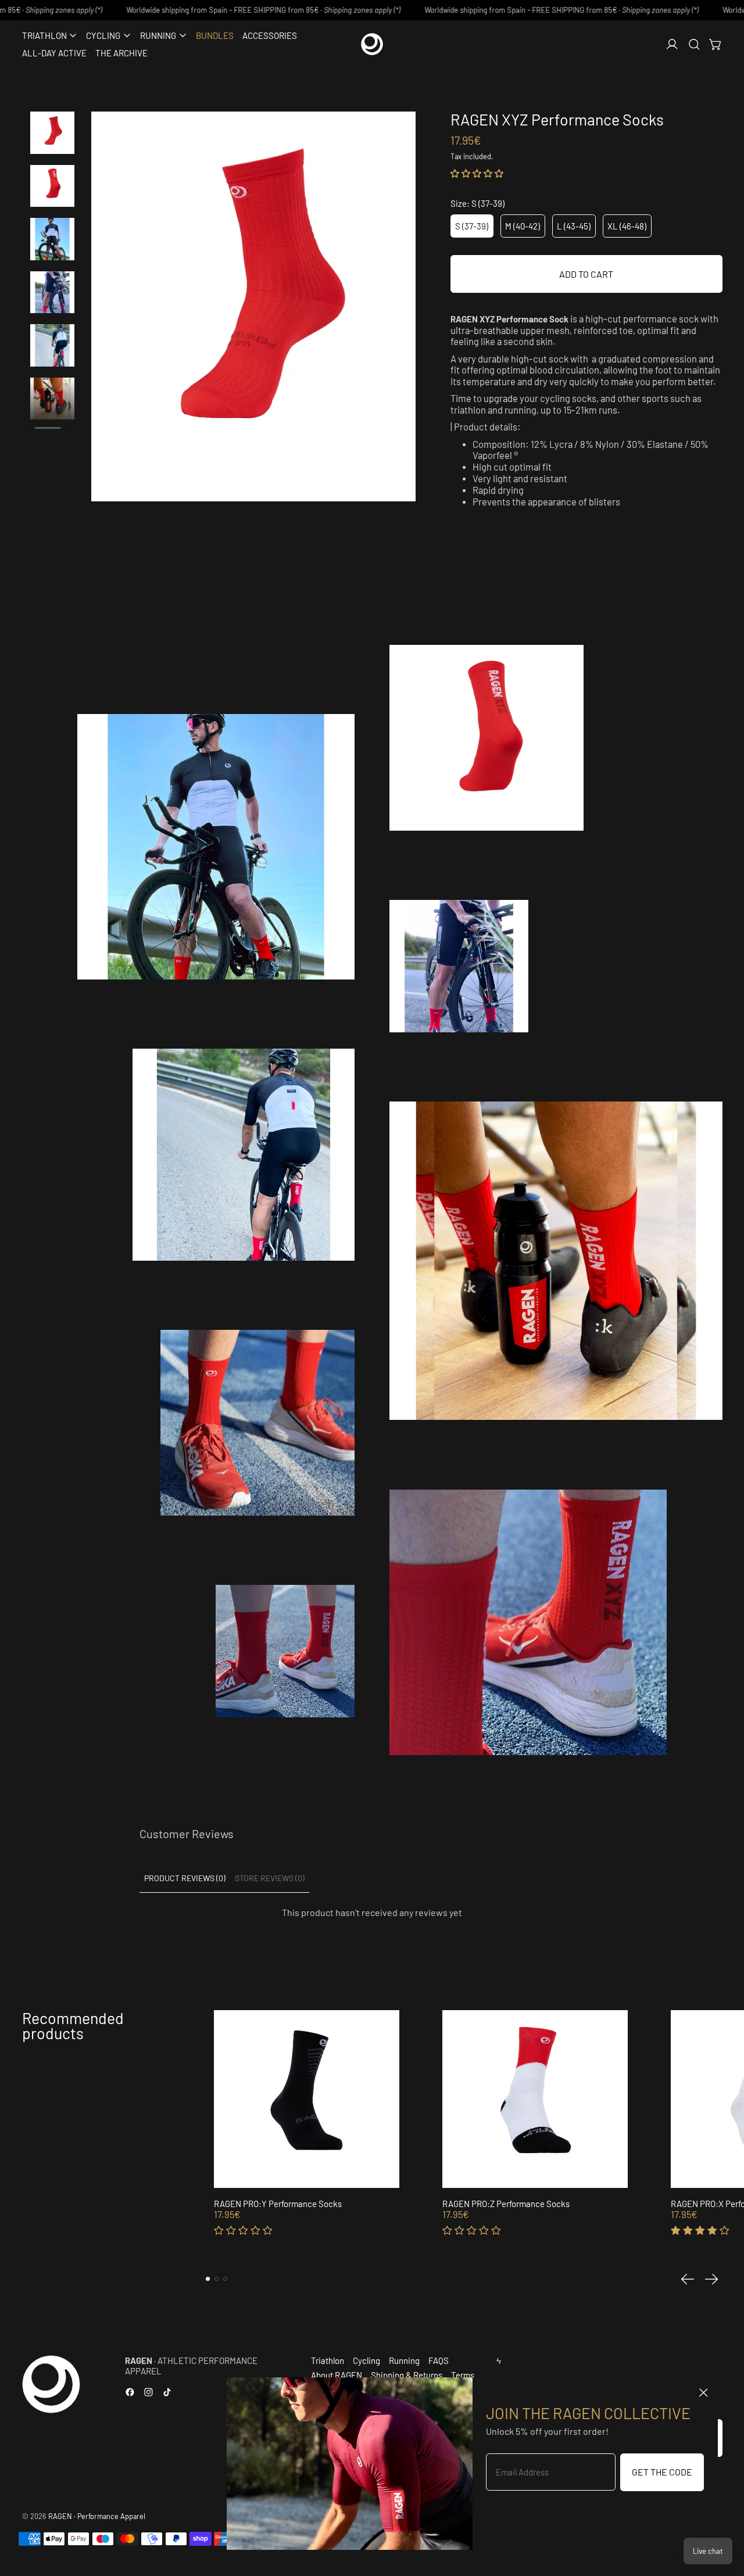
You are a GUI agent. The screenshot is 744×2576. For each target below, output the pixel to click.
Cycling (366, 2360)
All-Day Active (54, 53)
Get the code (662, 2472)
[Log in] (672, 44)
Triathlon (328, 2360)
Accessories (270, 35)
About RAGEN (337, 2375)
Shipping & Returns (407, 2375)
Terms (463, 2375)
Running (404, 2360)
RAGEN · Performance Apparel (97, 2516)
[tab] (208, 2279)
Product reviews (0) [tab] (185, 1878)
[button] (694, 44)
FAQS (439, 2360)
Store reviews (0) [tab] (270, 1878)
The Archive (121, 53)
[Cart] (716, 44)
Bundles (215, 35)
